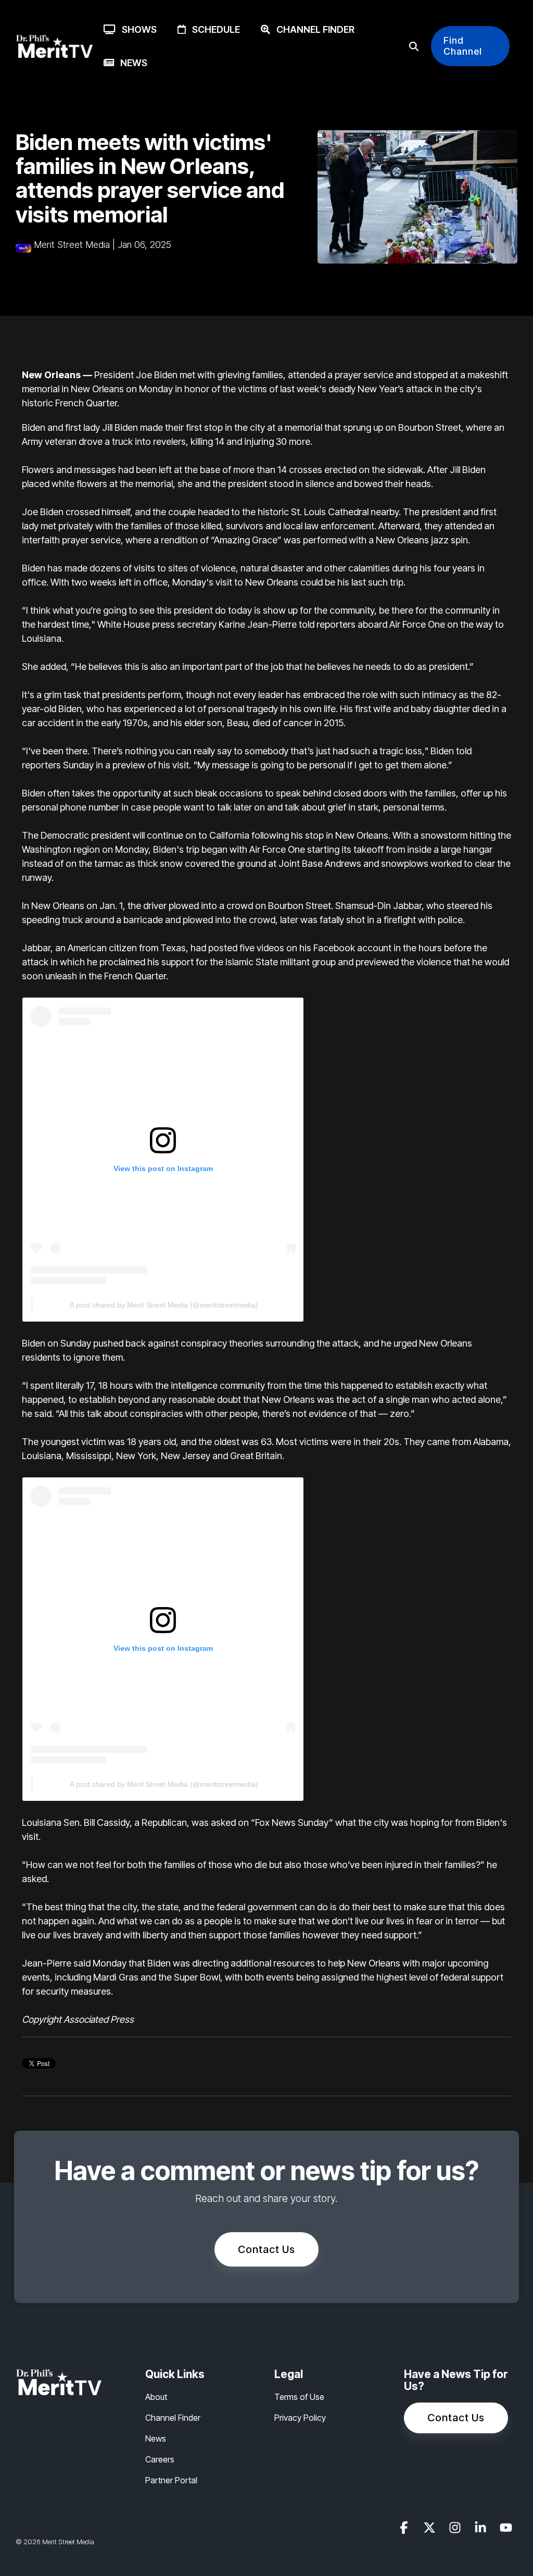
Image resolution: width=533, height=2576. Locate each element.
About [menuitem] (156, 2397)
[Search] (414, 46)
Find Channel (463, 46)
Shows (136, 29)
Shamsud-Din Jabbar (378, 906)
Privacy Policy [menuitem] (300, 2418)
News (131, 63)
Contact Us (266, 2249)
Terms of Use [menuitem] (299, 2397)
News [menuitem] (156, 2438)
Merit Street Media (72, 245)
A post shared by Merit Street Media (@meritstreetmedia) (164, 1305)
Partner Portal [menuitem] (171, 2480)
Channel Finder (312, 29)
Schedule (213, 29)
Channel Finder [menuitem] (173, 2418)
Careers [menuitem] (160, 2459)
